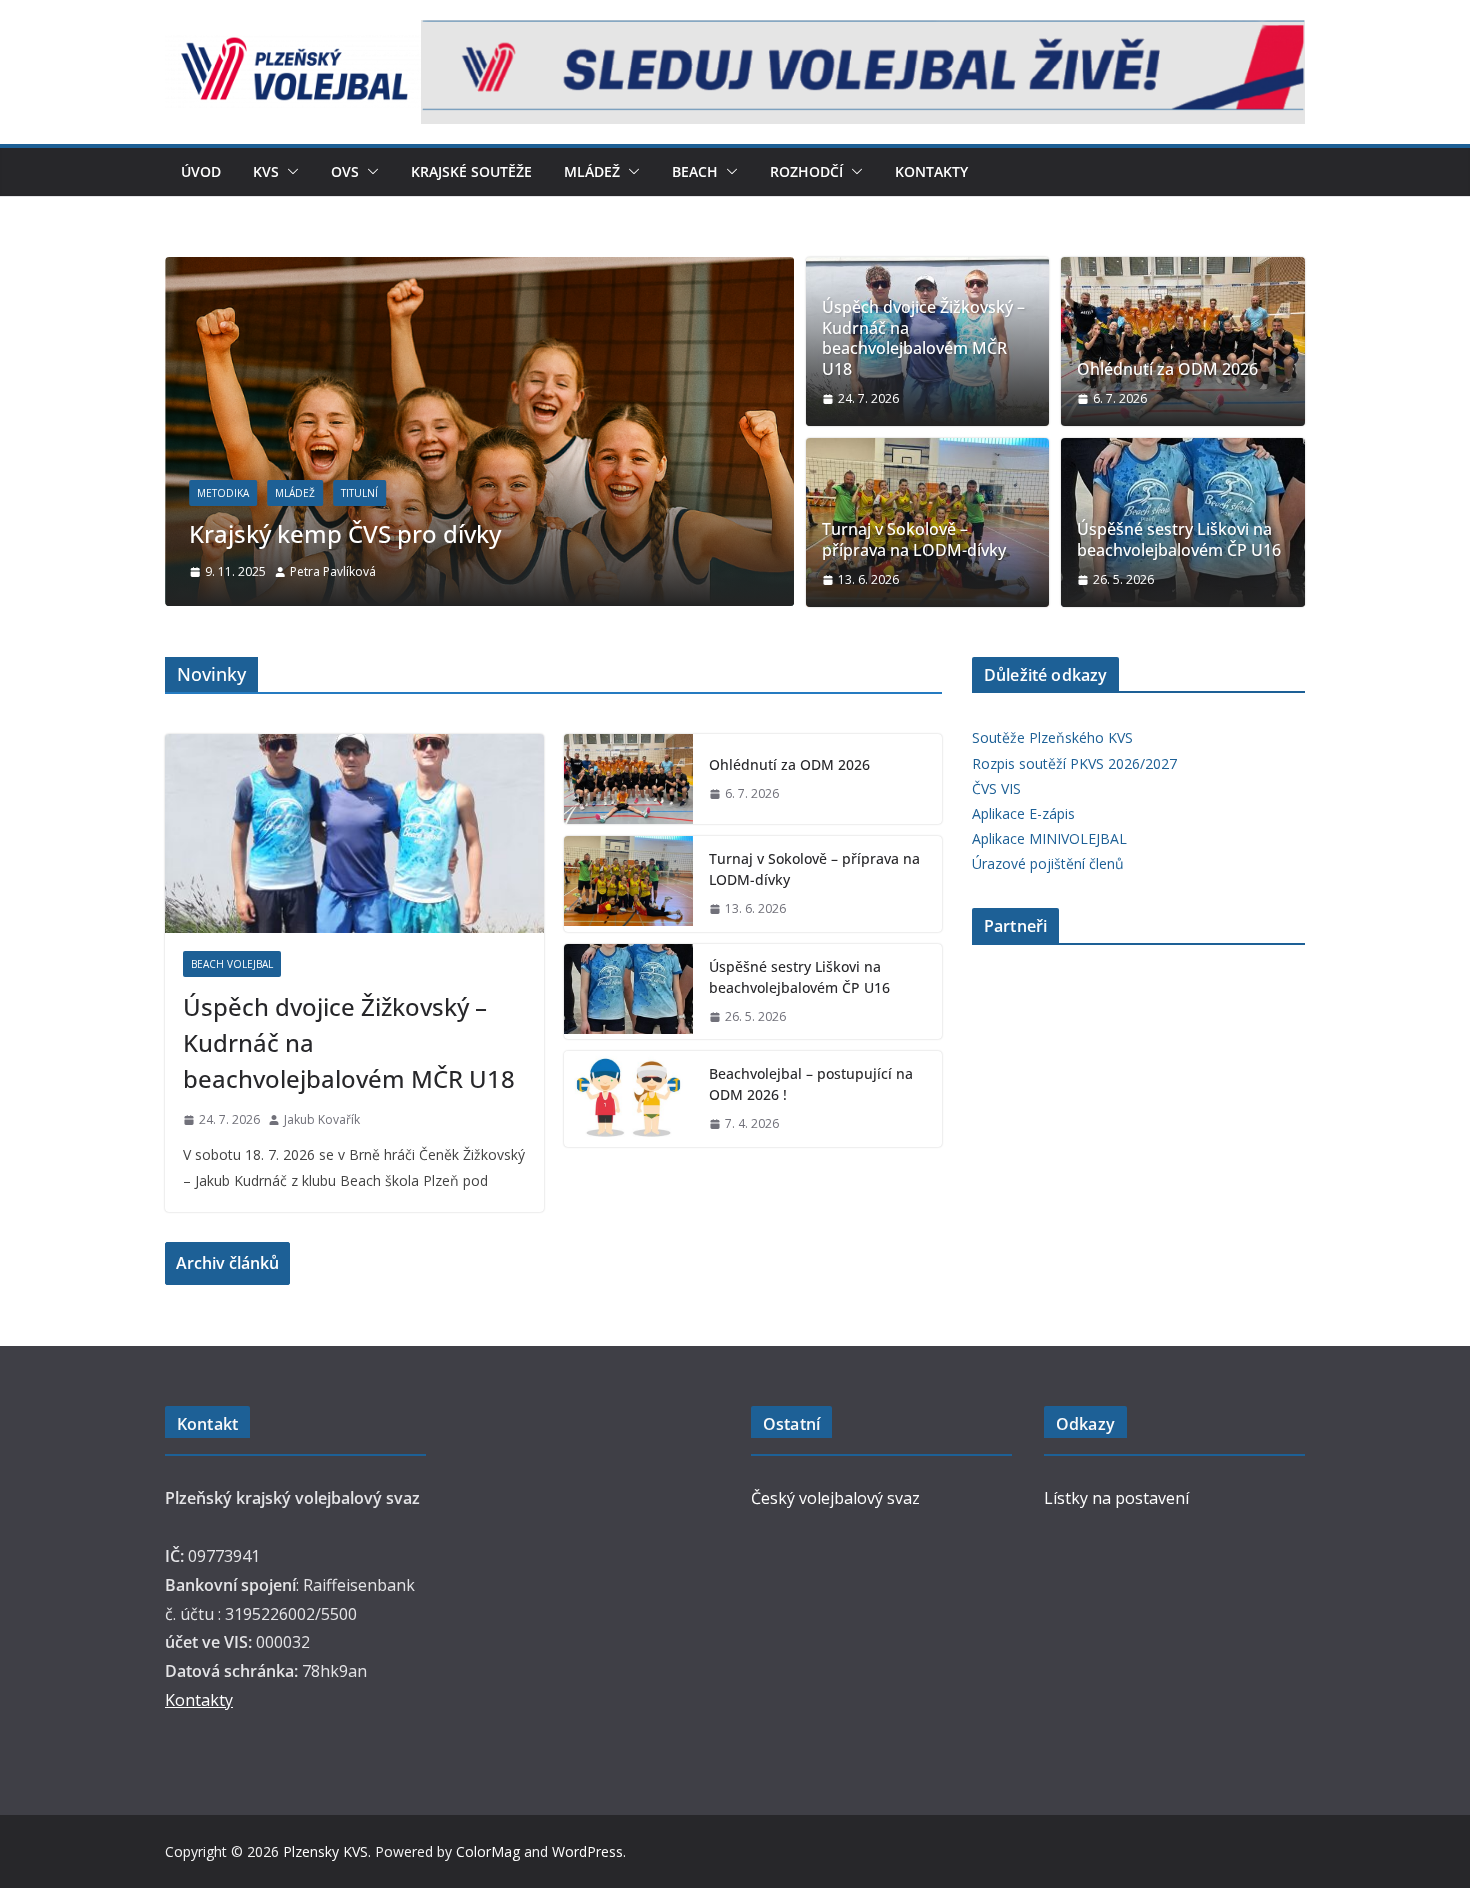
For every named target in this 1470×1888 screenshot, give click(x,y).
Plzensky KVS (325, 1851)
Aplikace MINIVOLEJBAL (1049, 838)
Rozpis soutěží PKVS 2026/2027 (1074, 763)
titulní (359, 493)
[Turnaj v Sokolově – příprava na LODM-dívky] (629, 884)
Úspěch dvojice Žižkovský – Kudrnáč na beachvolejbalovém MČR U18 (923, 338)
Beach (695, 171)
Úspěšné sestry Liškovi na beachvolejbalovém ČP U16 (1179, 540)
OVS (345, 171)
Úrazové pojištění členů (1048, 863)
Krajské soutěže (471, 171)
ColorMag (488, 1851)
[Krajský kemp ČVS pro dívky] (479, 271)
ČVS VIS (996, 788)
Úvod (201, 171)
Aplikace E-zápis (1023, 813)
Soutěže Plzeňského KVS (1052, 737)
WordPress (587, 1851)
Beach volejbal (232, 964)
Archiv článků (227, 1263)
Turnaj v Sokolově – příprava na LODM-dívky (914, 540)
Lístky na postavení (1116, 1498)
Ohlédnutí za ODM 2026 (1167, 369)
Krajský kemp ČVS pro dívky (345, 533)
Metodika (223, 493)
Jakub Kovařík (322, 1119)
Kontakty (931, 171)
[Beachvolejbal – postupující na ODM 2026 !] (629, 1099)
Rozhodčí (806, 171)
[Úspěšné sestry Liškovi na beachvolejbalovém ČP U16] (629, 992)
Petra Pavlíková (333, 571)
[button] (289, 172)
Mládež (592, 171)
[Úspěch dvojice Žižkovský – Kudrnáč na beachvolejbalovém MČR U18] (354, 833)
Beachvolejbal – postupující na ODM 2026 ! (811, 1084)
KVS (266, 171)
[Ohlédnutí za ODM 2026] (1183, 341)
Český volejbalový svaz (835, 1498)
